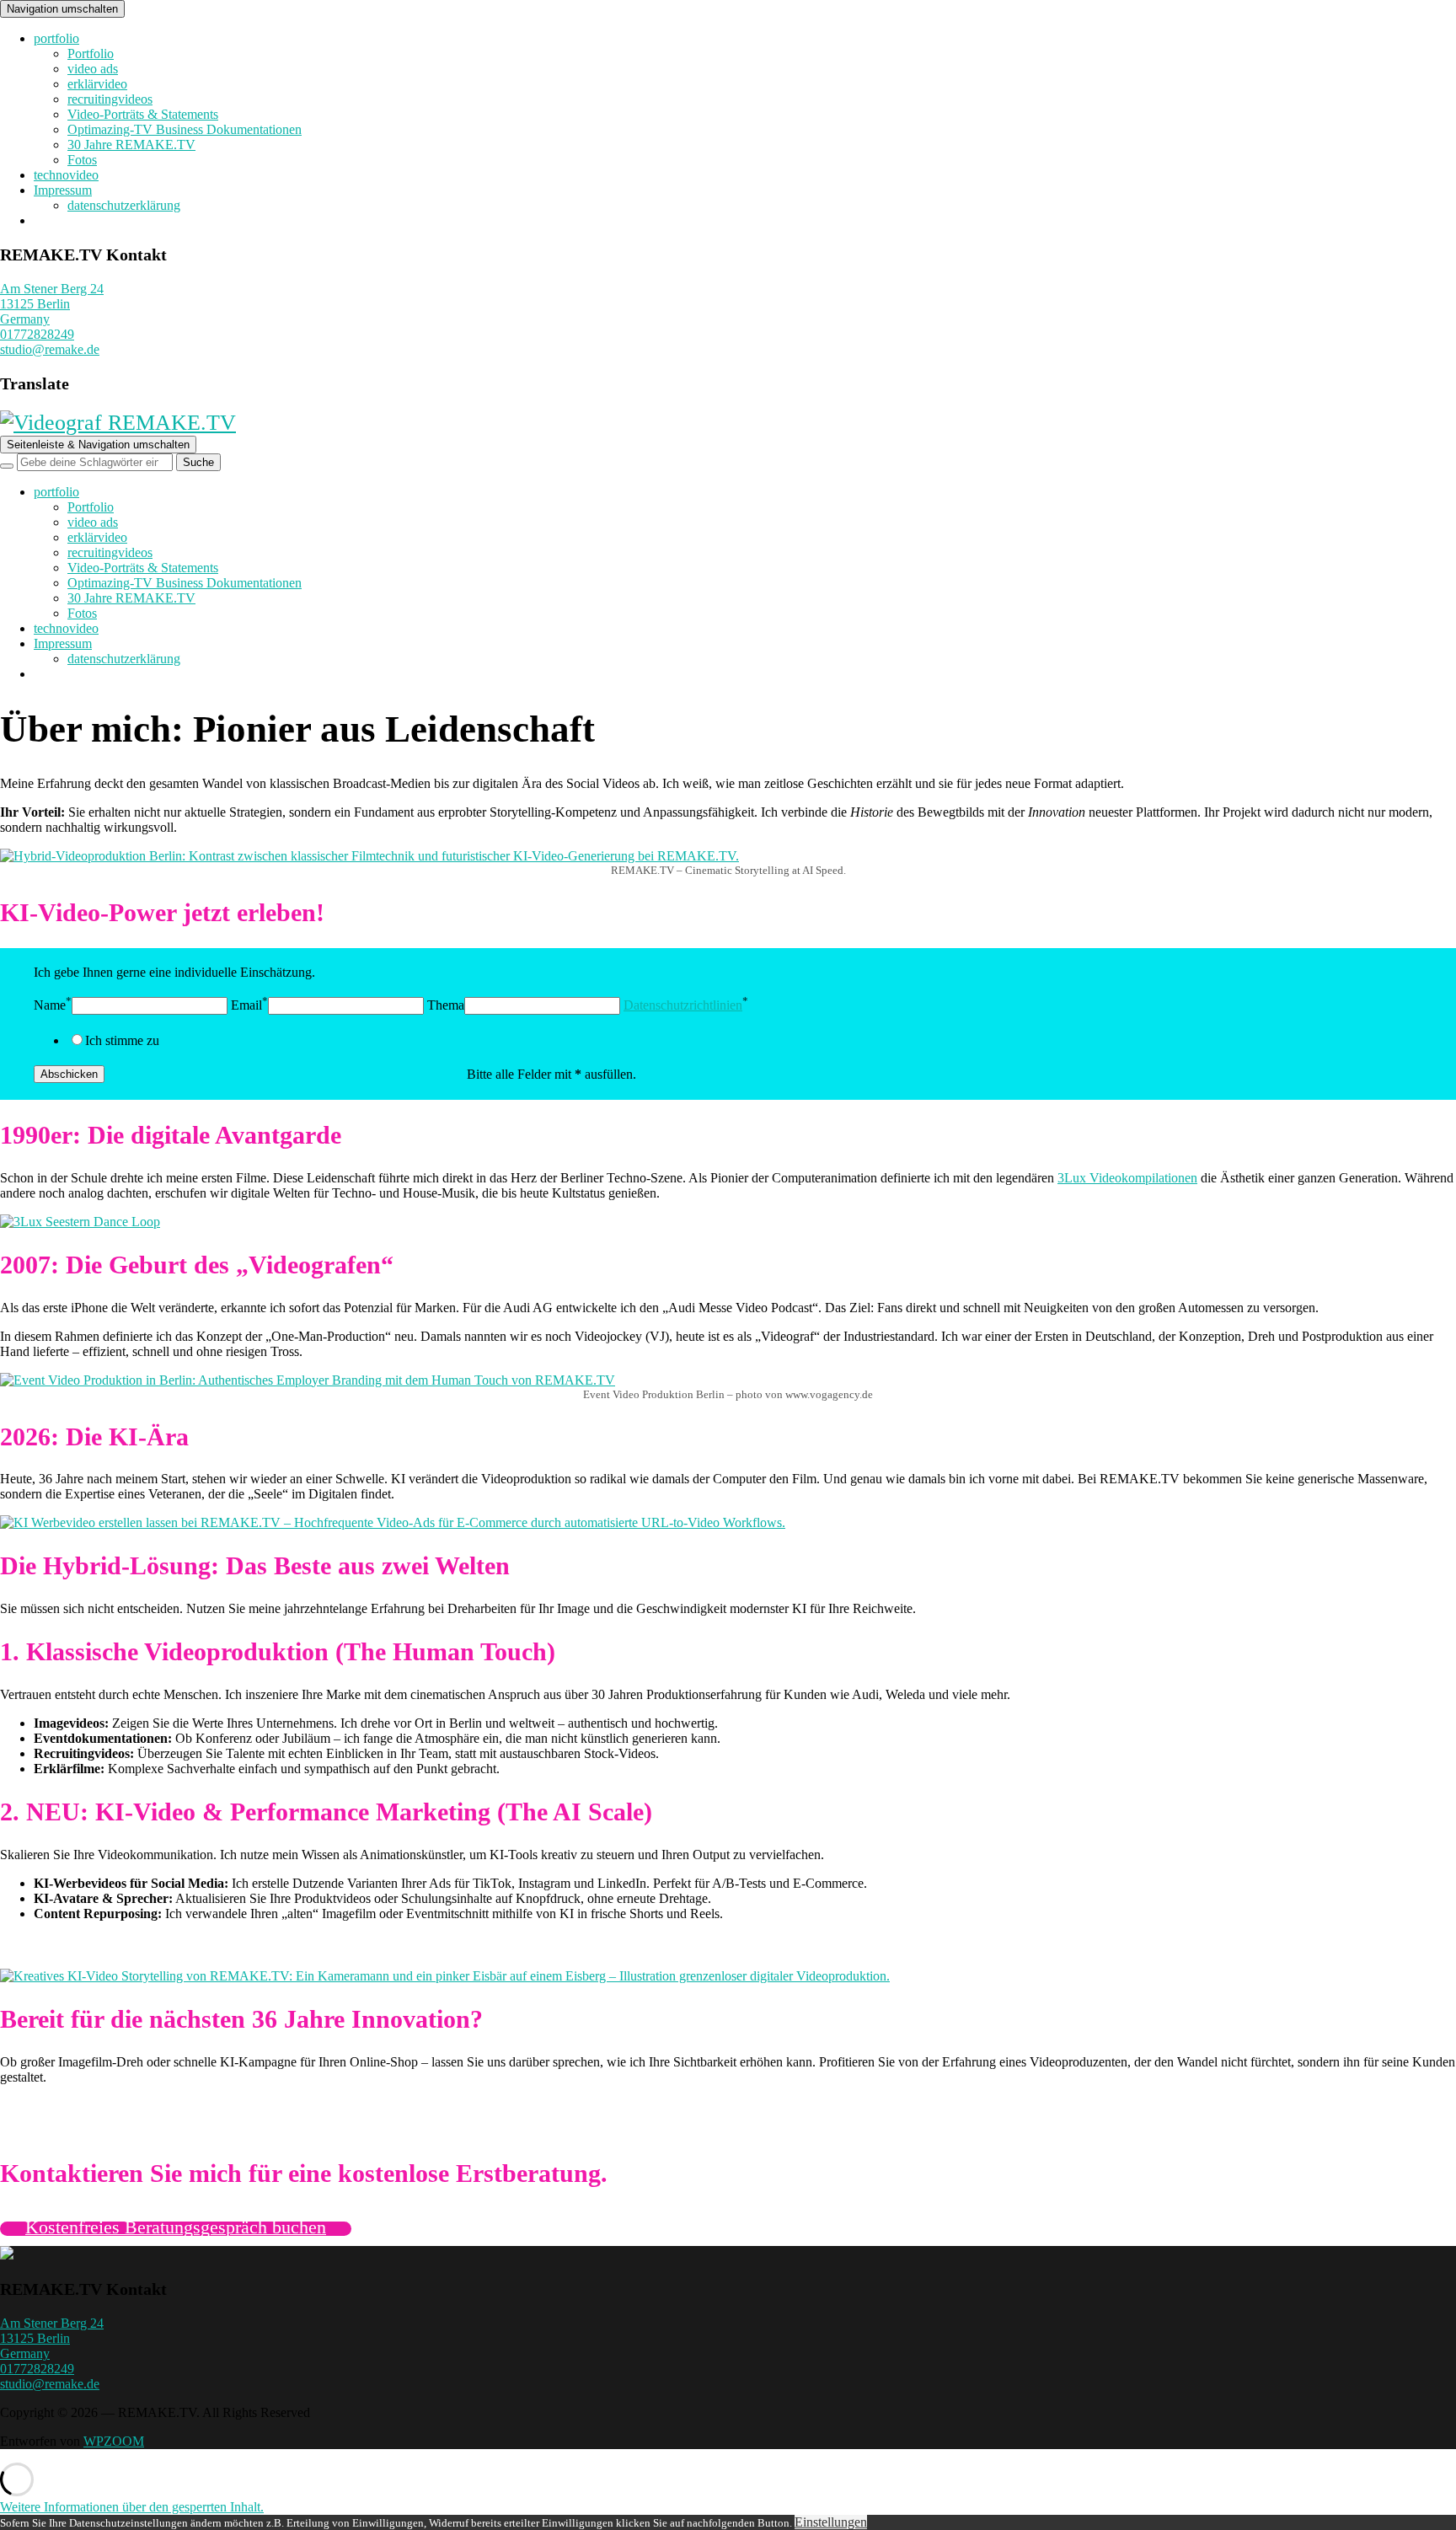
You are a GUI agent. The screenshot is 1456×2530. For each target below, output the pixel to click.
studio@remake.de (50, 349)
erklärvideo (97, 84)
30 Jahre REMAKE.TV (131, 145)
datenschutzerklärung (124, 205)
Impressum (63, 190)
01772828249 (37, 334)
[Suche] (7, 466)
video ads (93, 69)
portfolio (56, 38)
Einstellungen (831, 2522)
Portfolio (91, 54)
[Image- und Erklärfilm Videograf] (7, 2255)
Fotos (82, 160)
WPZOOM (114, 2441)
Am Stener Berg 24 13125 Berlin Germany (52, 304)
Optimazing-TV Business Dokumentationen (185, 129)
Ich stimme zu (122, 1040)
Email (246, 1005)
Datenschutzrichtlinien (683, 1005)
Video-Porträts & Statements (143, 114)
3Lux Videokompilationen (1127, 1178)
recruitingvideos (110, 99)
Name (50, 1005)
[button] (132, 2507)
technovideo (66, 175)
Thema (446, 1005)
